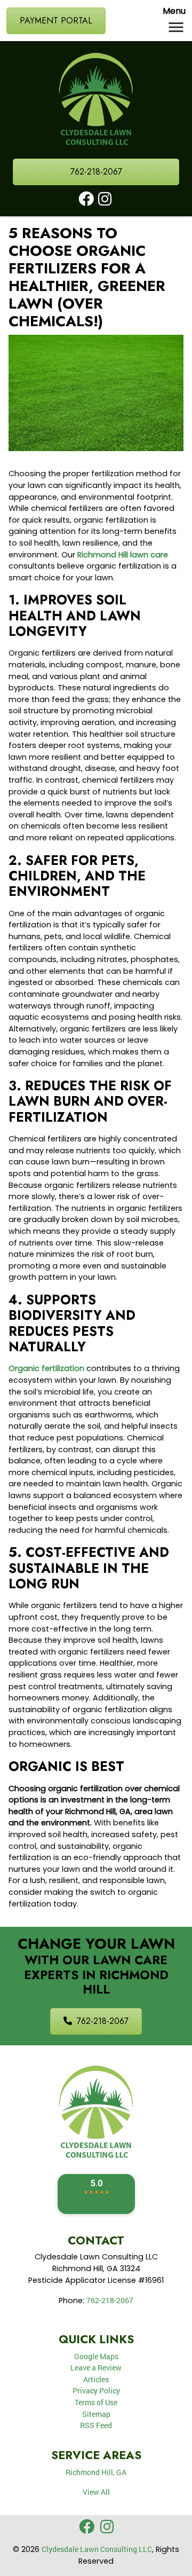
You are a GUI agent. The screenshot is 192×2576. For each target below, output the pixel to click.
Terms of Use (96, 2402)
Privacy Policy (96, 2390)
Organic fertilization (46, 1368)
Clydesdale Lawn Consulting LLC (97, 2549)
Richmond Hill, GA (96, 2472)
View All (96, 2492)
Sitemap (96, 2414)
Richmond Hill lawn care (123, 555)
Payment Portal (56, 21)
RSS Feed (96, 2425)
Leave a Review (96, 2368)
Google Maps (96, 2356)
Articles (96, 2379)
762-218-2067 (96, 172)
